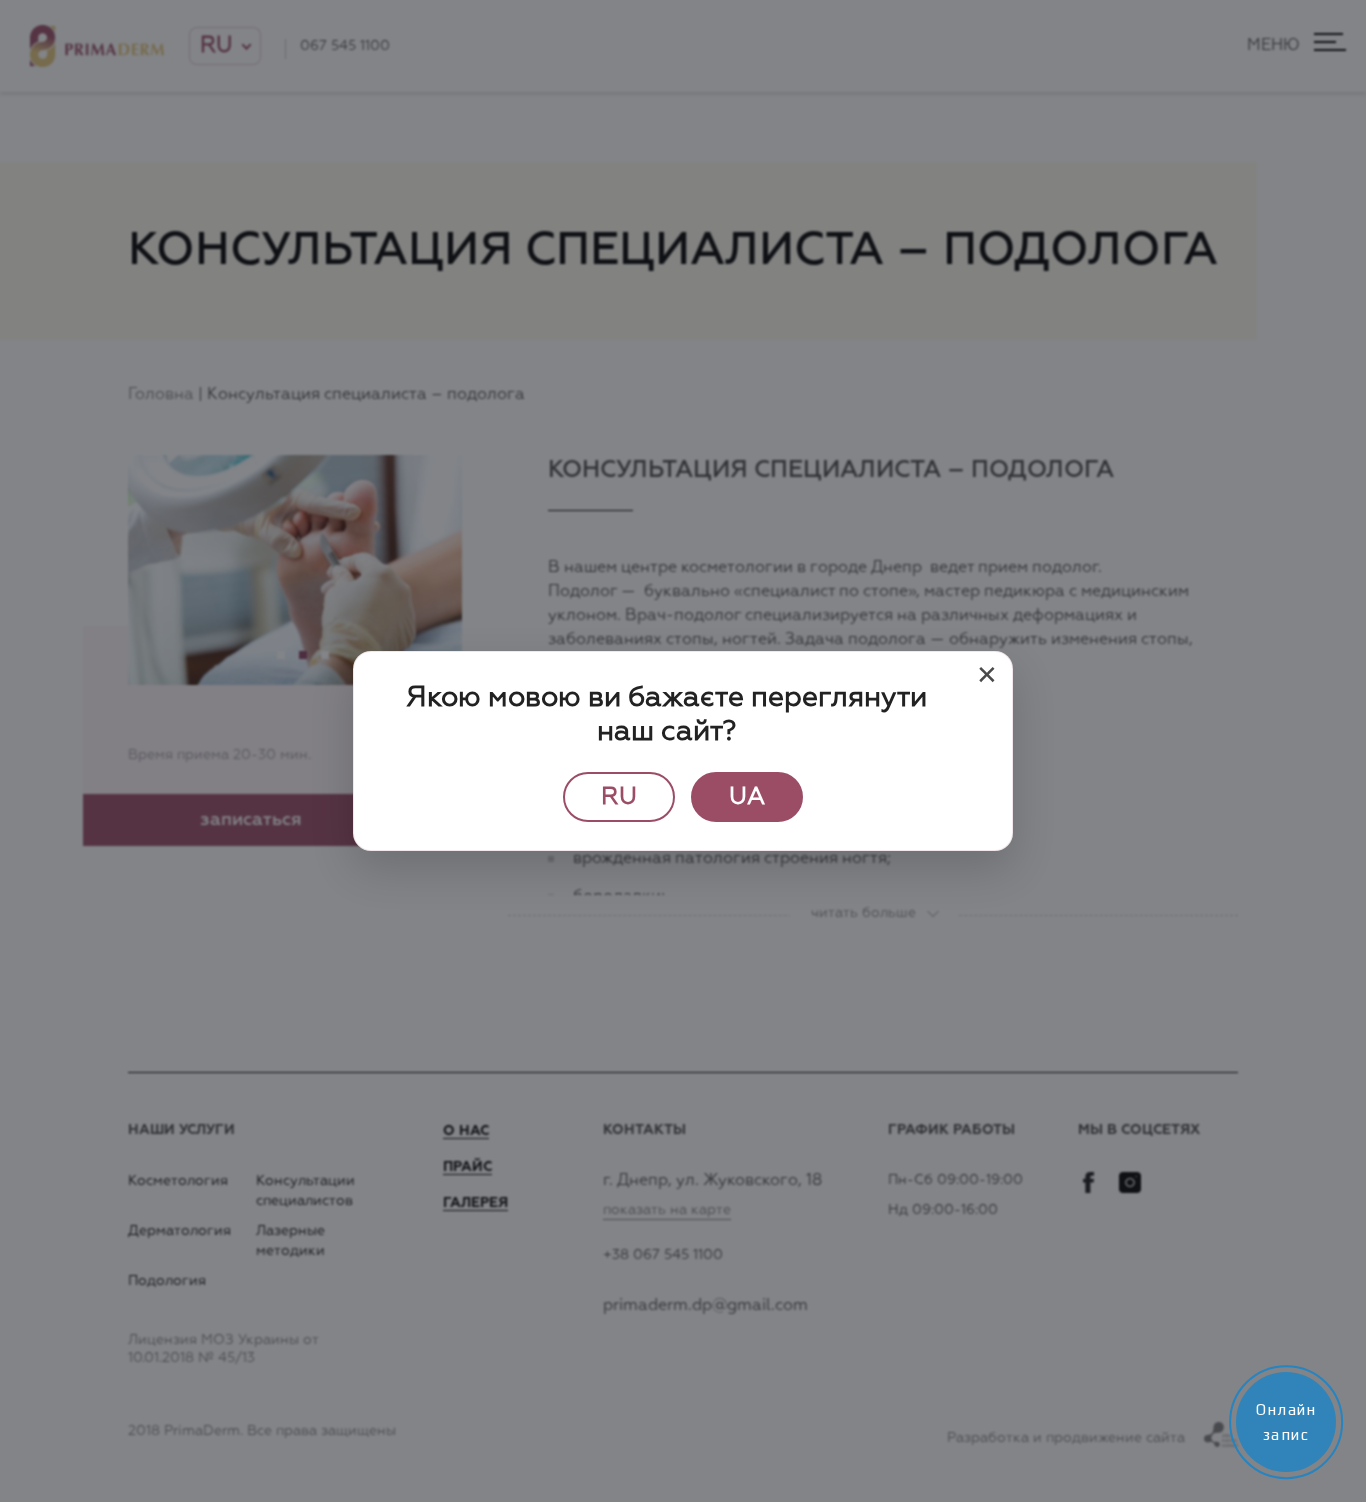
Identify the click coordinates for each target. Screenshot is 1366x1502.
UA (747, 797)
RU (619, 797)
